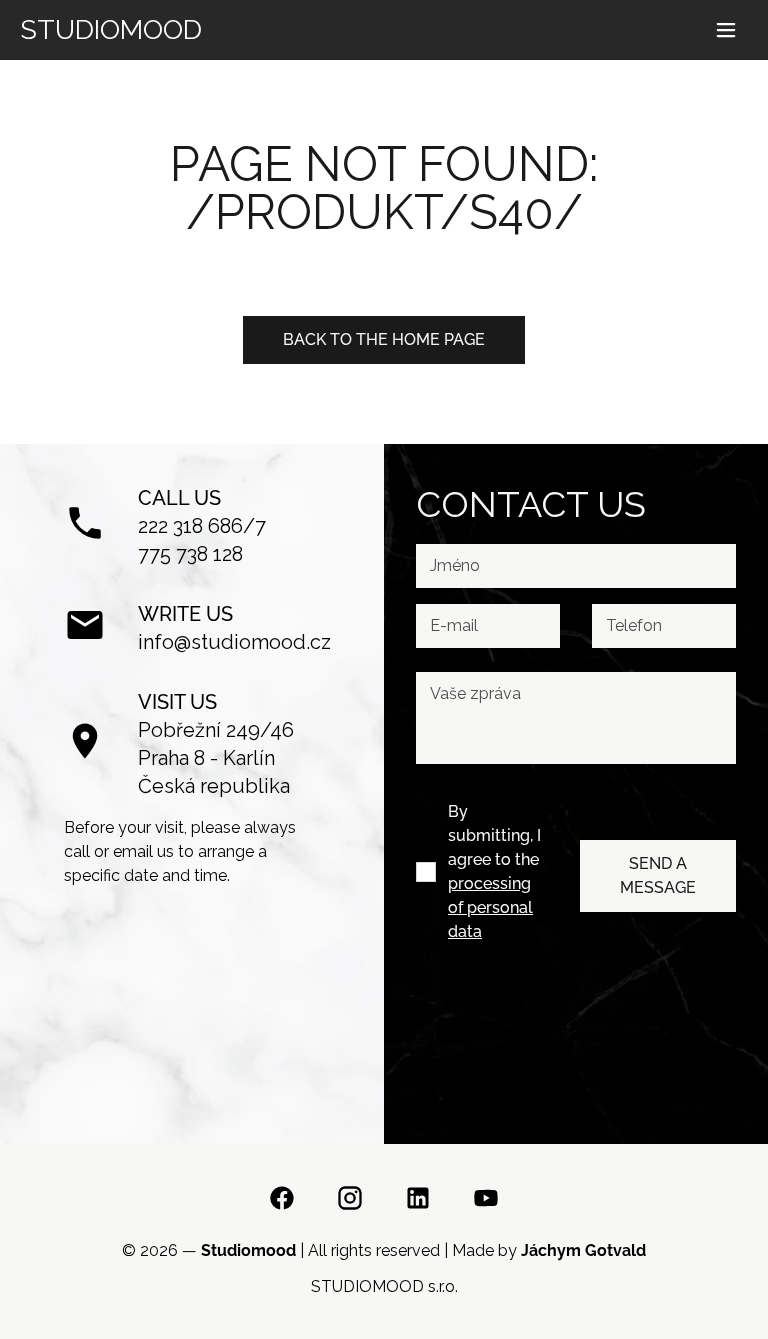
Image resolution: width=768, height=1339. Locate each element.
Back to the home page (384, 339)
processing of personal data (490, 907)
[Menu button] (726, 30)
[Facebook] (282, 1201)
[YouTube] (486, 1201)
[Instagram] (350, 1201)
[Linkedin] (418, 1201)
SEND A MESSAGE (658, 875)
